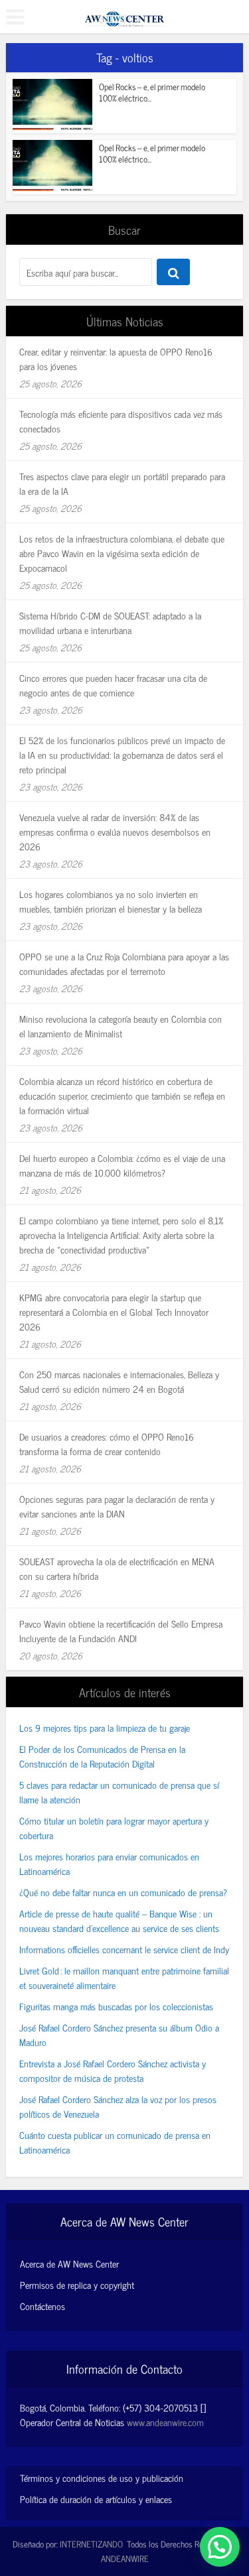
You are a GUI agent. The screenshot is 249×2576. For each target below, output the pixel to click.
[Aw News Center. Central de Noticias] (125, 15)
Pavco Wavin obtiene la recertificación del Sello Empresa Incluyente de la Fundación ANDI (121, 1631)
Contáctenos (42, 2306)
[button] (220, 2547)
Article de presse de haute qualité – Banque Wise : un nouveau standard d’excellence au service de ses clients (119, 1920)
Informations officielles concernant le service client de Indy (124, 1949)
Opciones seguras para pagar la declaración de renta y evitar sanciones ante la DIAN (117, 1506)
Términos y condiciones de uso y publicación (102, 2478)
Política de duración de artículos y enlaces (96, 2499)
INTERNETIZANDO (91, 2544)
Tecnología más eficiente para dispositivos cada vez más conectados (121, 421)
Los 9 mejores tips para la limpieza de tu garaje (105, 1727)
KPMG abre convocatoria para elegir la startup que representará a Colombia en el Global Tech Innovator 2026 (114, 1312)
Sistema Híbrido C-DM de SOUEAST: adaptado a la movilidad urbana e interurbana (110, 622)
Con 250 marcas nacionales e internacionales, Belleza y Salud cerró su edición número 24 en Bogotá (119, 1381)
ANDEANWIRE (125, 2558)
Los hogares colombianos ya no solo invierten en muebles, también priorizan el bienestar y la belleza (111, 901)
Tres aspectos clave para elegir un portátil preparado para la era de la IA (122, 483)
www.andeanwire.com (165, 2422)
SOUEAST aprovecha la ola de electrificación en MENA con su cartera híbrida (117, 1568)
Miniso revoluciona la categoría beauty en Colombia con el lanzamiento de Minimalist (121, 1026)
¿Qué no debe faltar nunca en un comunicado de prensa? (123, 1892)
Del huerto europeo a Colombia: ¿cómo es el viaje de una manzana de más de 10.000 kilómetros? (122, 1165)
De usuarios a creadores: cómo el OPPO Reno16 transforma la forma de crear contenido (107, 1444)
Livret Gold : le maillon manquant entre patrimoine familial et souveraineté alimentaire (124, 1977)
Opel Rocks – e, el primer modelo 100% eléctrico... (152, 92)
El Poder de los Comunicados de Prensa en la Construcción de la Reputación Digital (102, 1756)
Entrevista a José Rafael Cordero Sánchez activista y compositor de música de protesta (113, 2070)
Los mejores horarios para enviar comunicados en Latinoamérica (109, 1863)
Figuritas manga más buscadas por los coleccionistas (116, 2006)
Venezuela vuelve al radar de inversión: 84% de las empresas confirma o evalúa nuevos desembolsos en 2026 (115, 831)
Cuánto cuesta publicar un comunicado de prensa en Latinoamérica (115, 2142)
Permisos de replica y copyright (77, 2285)
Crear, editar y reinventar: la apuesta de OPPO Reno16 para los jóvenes (116, 358)
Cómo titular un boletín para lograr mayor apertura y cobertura (114, 1828)
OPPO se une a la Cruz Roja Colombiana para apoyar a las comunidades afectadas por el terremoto (124, 963)
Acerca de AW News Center (69, 2264)
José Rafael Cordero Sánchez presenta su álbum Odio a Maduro (119, 2034)
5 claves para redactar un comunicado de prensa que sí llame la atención (119, 1792)
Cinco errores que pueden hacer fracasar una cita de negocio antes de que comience (113, 685)
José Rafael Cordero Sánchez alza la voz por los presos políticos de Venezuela (118, 2106)
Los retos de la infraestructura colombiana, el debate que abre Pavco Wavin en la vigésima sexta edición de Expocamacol (122, 553)
